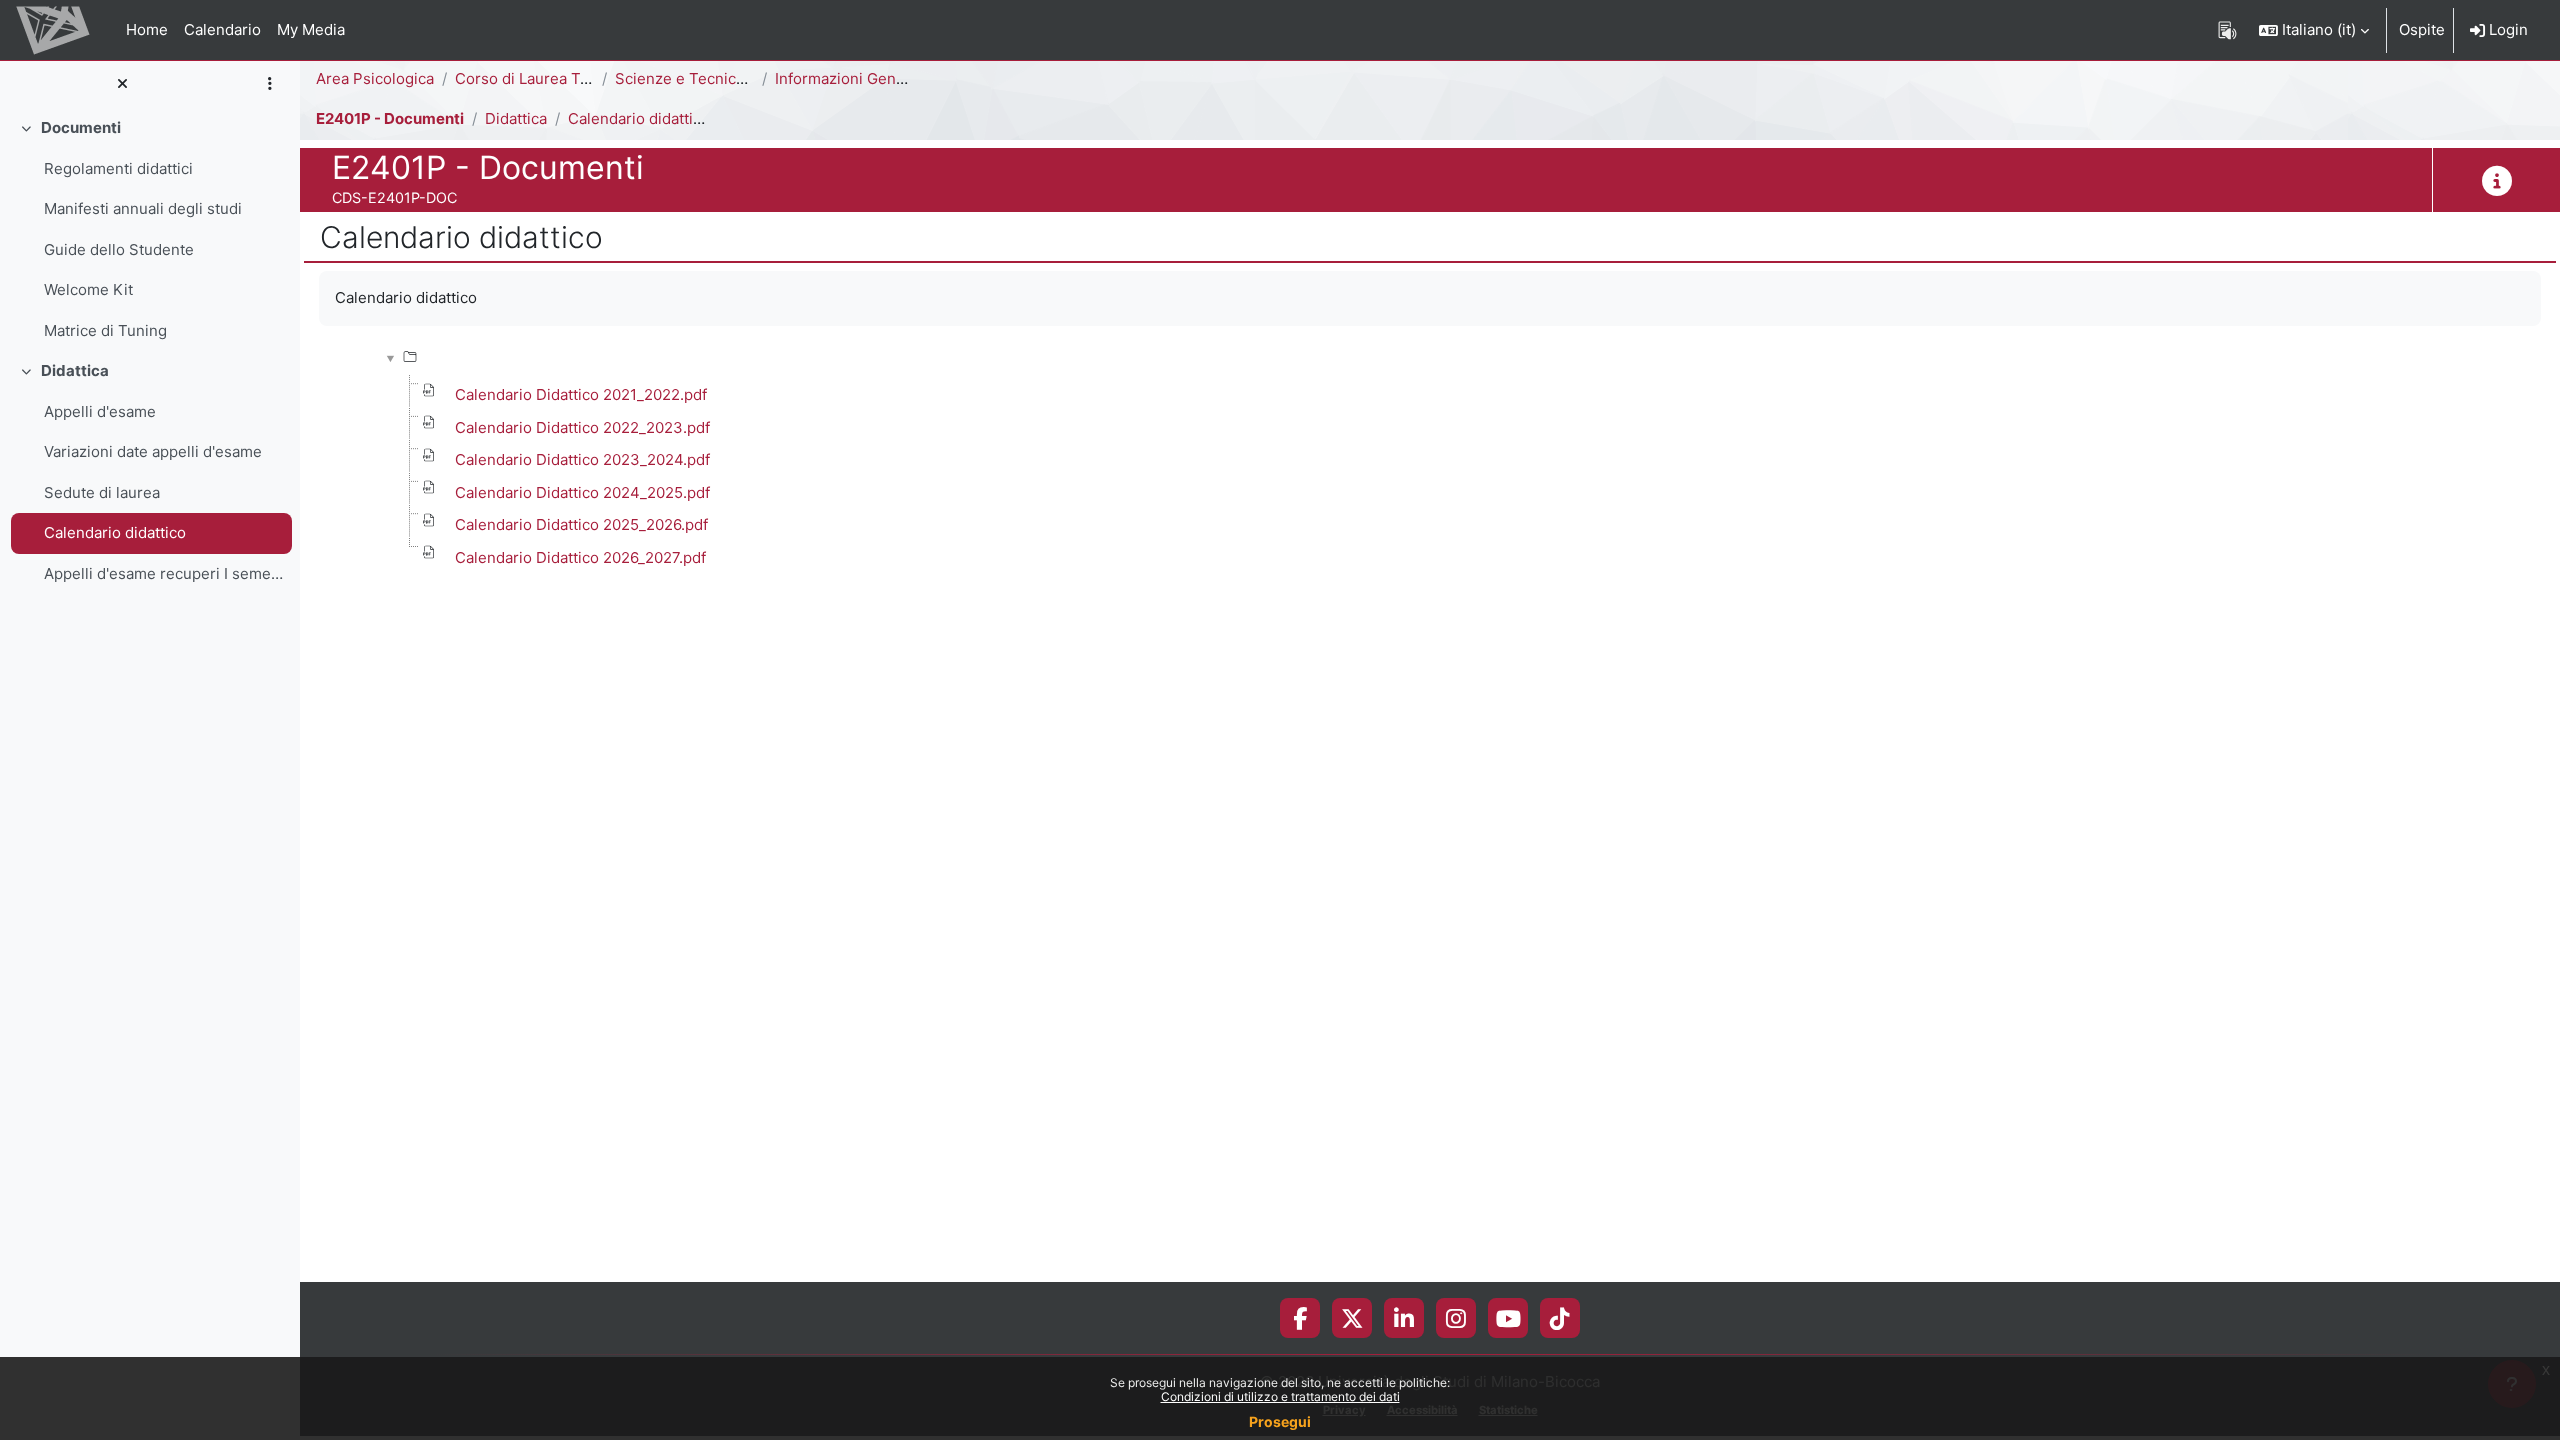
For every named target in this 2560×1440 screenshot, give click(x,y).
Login (2506, 29)
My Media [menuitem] (311, 29)
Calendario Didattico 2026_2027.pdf (580, 557)
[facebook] (1300, 1318)
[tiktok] (1560, 1318)
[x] (1352, 1318)
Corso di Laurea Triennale (546, 78)
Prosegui (1280, 1421)
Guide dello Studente (119, 249)
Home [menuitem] (147, 29)
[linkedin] (1404, 1318)
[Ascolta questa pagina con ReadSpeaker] (2227, 30)
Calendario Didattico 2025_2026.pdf (581, 524)
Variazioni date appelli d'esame (153, 451)
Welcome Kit (88, 289)
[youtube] (1508, 1318)
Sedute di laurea (102, 492)
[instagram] (1456, 1318)
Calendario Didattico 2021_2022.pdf (581, 394)
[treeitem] (150, 229)
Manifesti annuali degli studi (143, 208)
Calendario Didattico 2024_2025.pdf (582, 492)
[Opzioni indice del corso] (269, 84)
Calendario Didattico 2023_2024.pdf (582, 459)
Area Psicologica (375, 78)
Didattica (75, 370)
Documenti (81, 127)
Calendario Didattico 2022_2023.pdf (582, 427)
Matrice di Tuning (105, 330)
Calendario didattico (115, 532)
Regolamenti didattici (118, 168)
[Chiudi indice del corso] (122, 84)
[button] (2314, 30)
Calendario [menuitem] (222, 29)
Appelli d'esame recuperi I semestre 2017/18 (163, 573)
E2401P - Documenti (390, 118)
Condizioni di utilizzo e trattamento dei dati (1280, 1396)
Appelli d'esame (100, 411)
